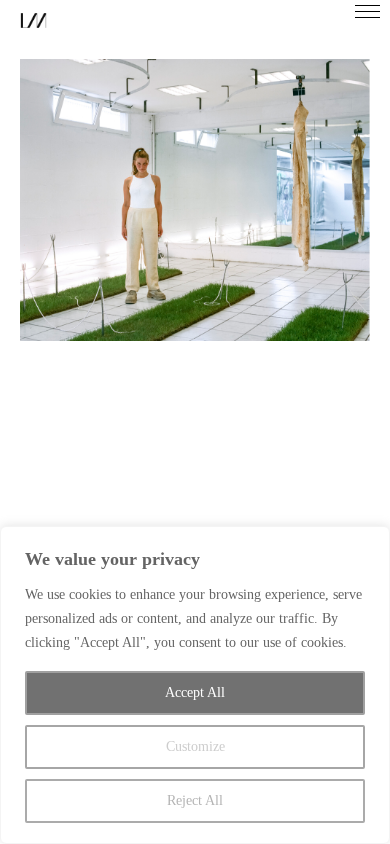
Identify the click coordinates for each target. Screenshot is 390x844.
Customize (195, 746)
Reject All (195, 800)
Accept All (195, 692)
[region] (195, 685)
